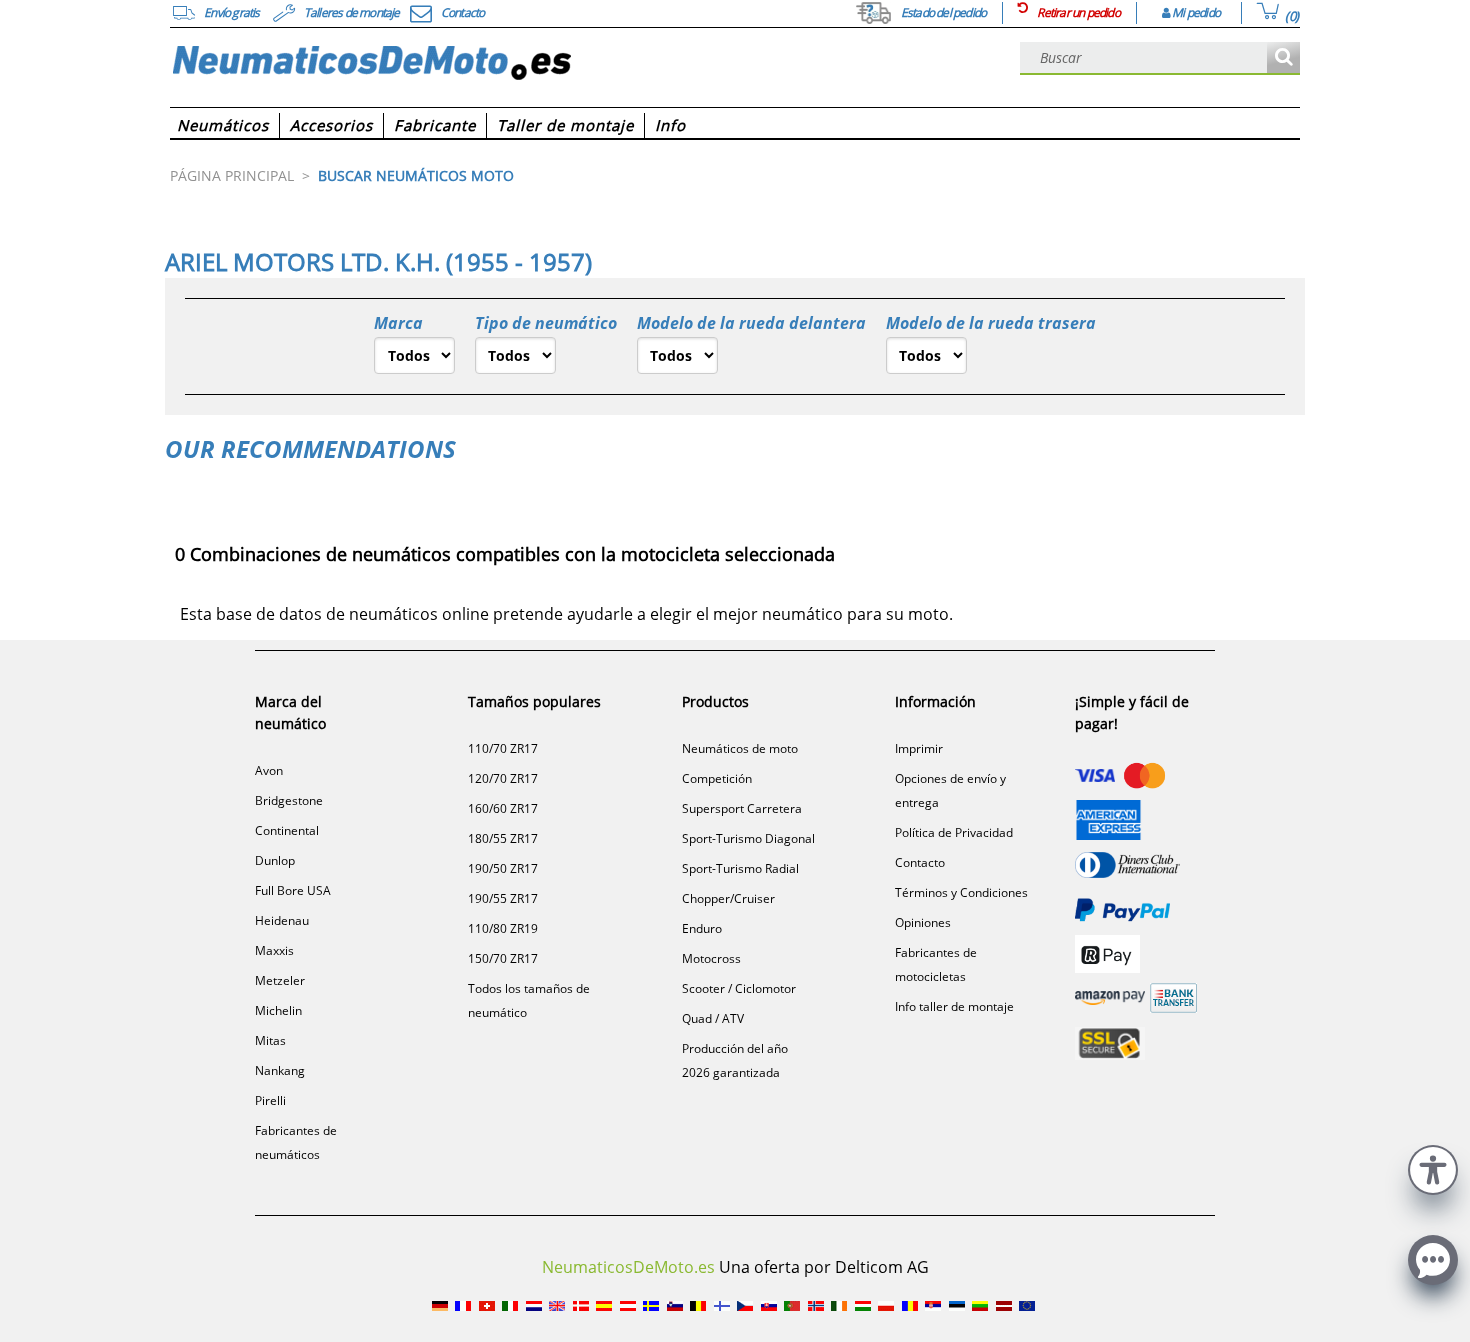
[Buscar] (1283, 58)
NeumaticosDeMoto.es (628, 1267)
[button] (1433, 1167)
